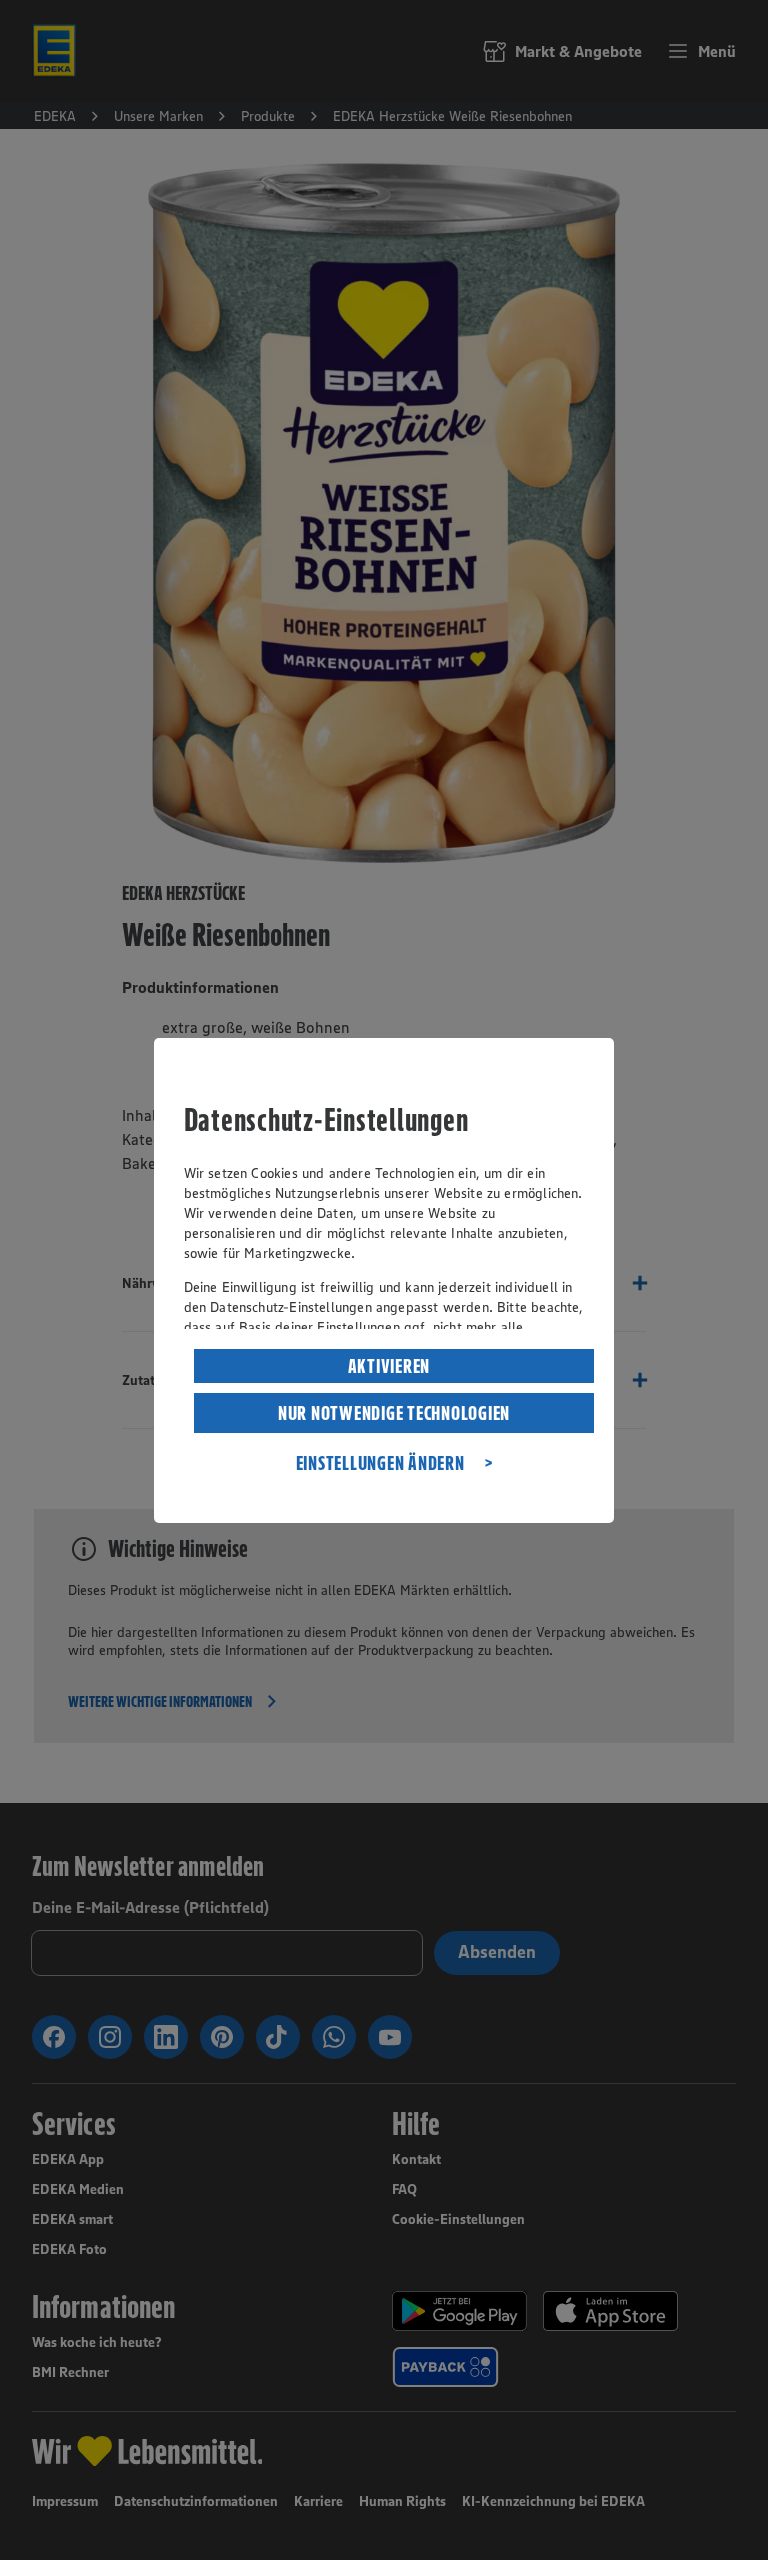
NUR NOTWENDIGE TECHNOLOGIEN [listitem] (394, 1413)
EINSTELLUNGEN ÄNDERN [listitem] (380, 1463)
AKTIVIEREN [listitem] (389, 1366)
